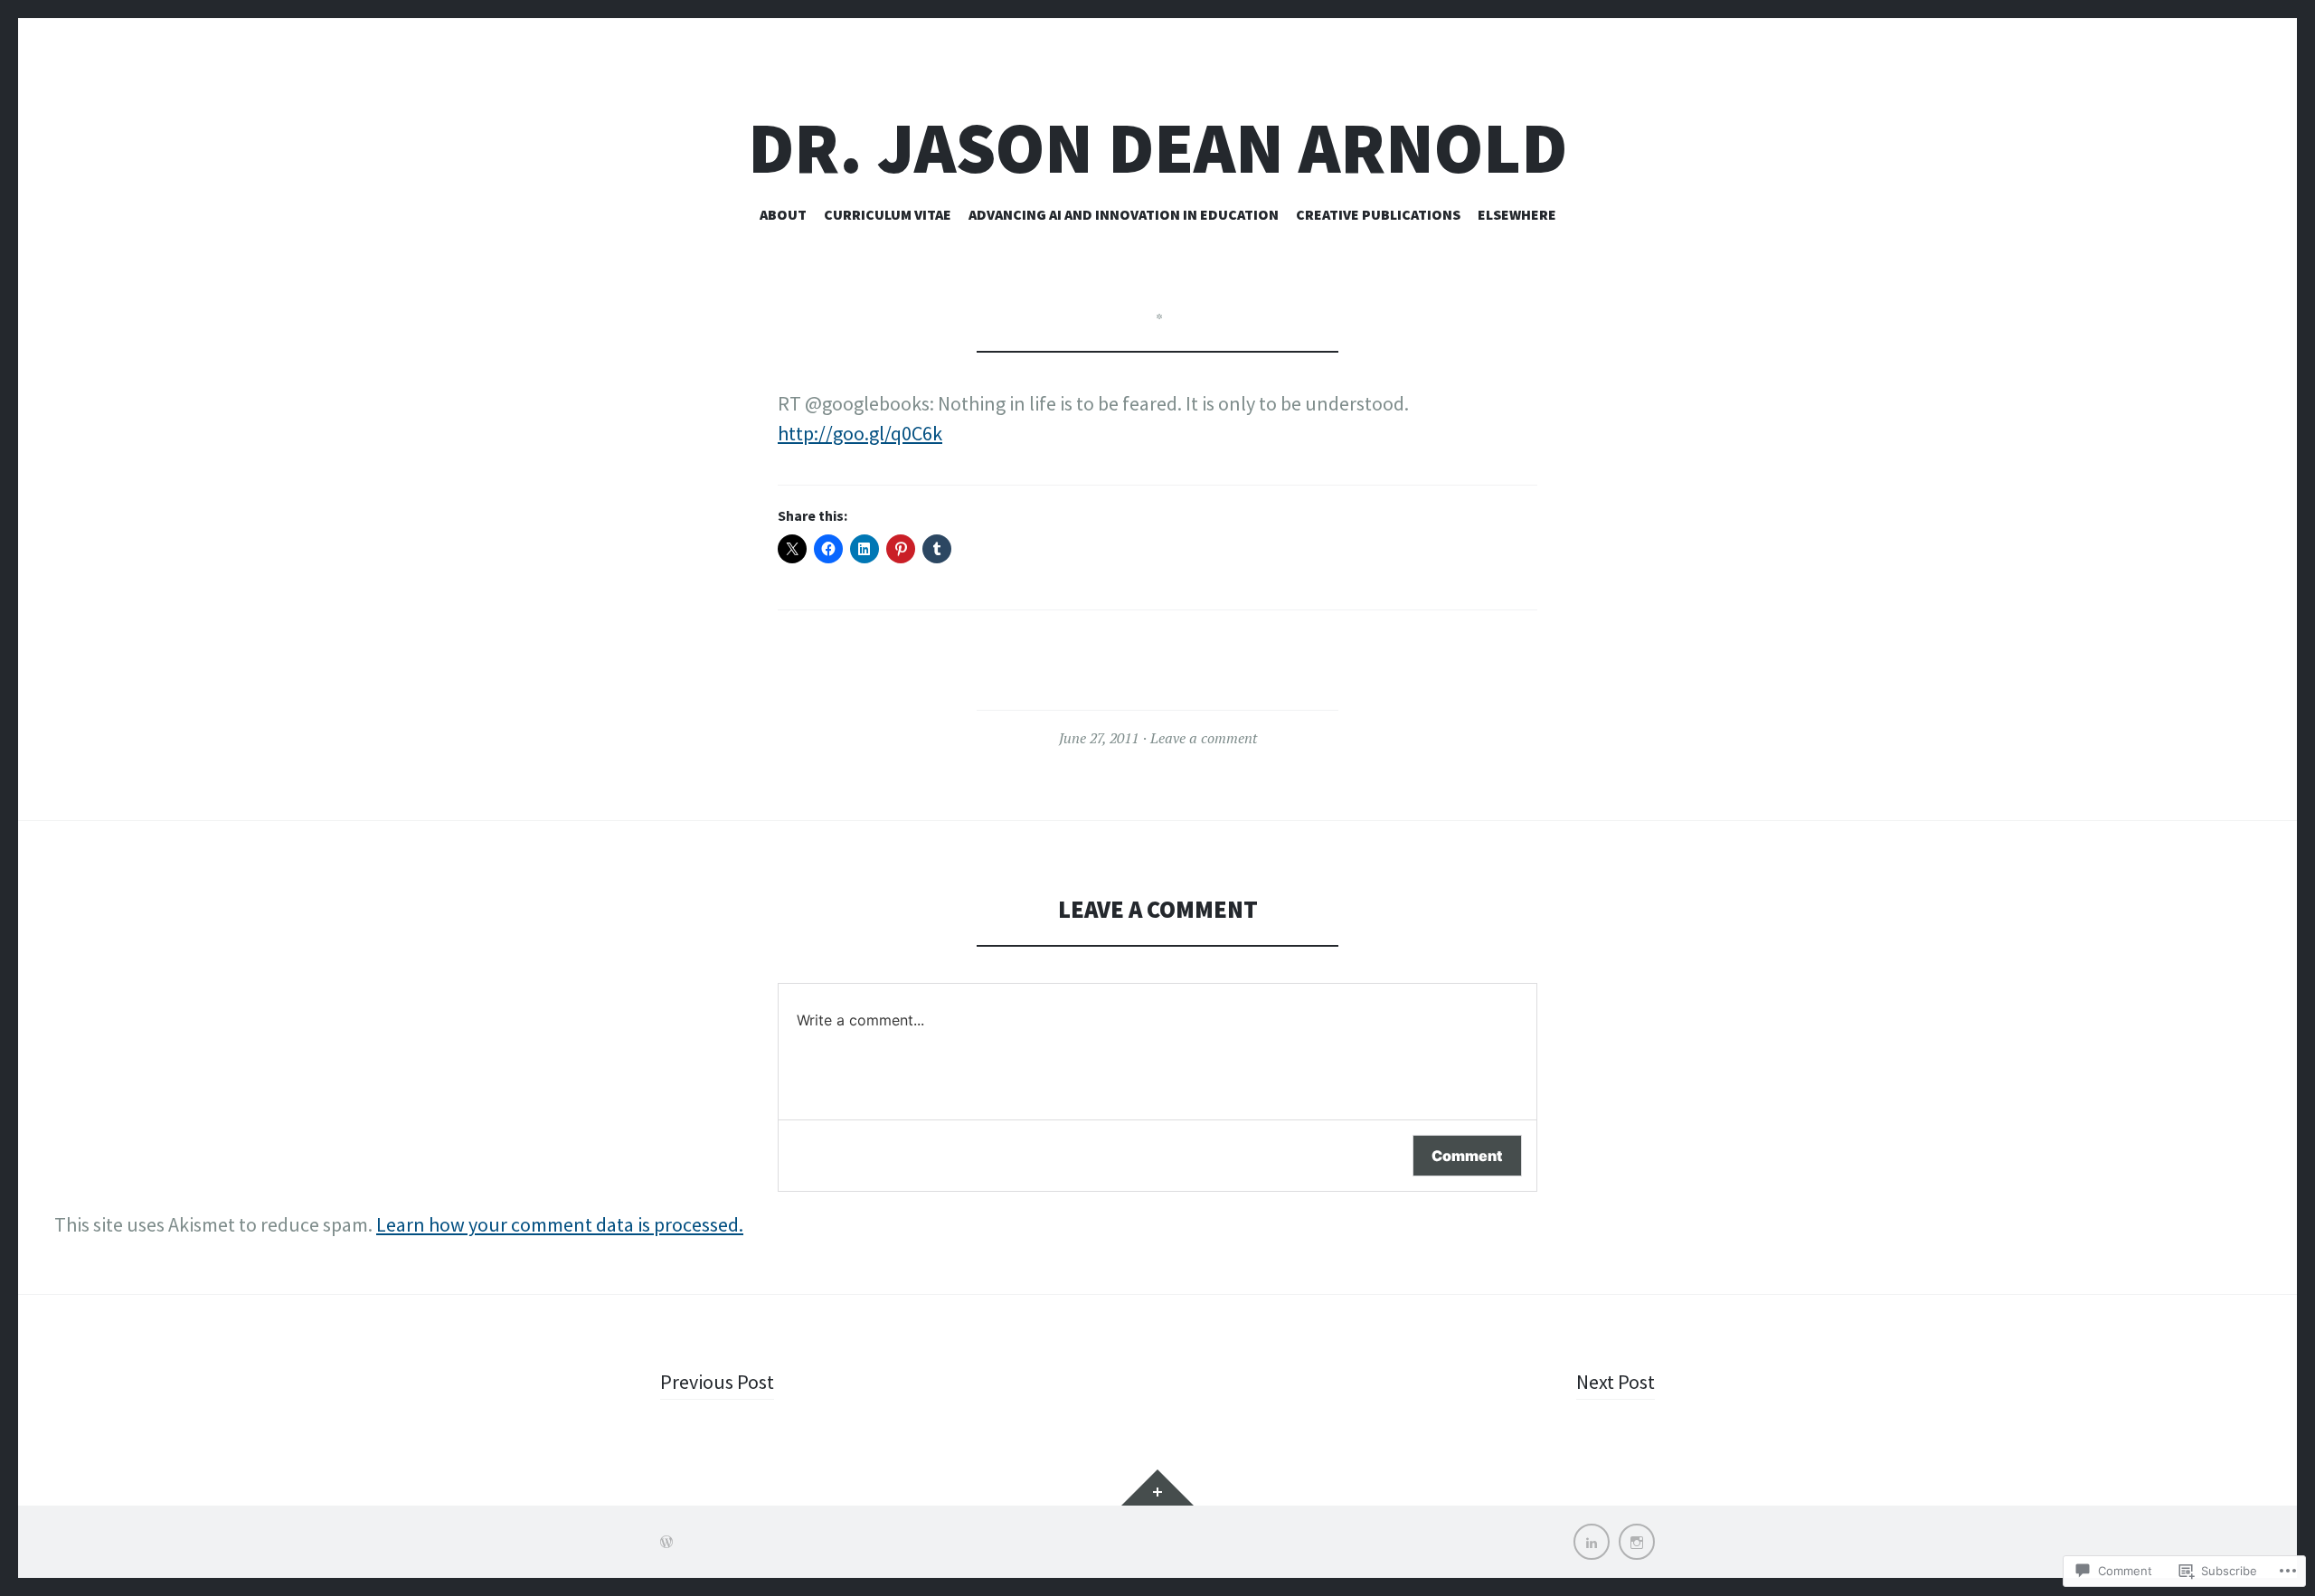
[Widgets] (1157, 1487)
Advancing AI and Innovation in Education (1124, 214)
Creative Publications (1378, 214)
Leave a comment (1204, 738)
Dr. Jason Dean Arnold (1157, 148)
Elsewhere (1517, 214)
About (783, 214)
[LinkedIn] (1592, 1542)
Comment (1467, 1156)
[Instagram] (1637, 1542)
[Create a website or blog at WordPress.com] (666, 1542)
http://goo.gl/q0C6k (860, 433)
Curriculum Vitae (888, 214)
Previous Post (717, 1382)
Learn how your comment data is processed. (560, 1224)
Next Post (1616, 1382)
